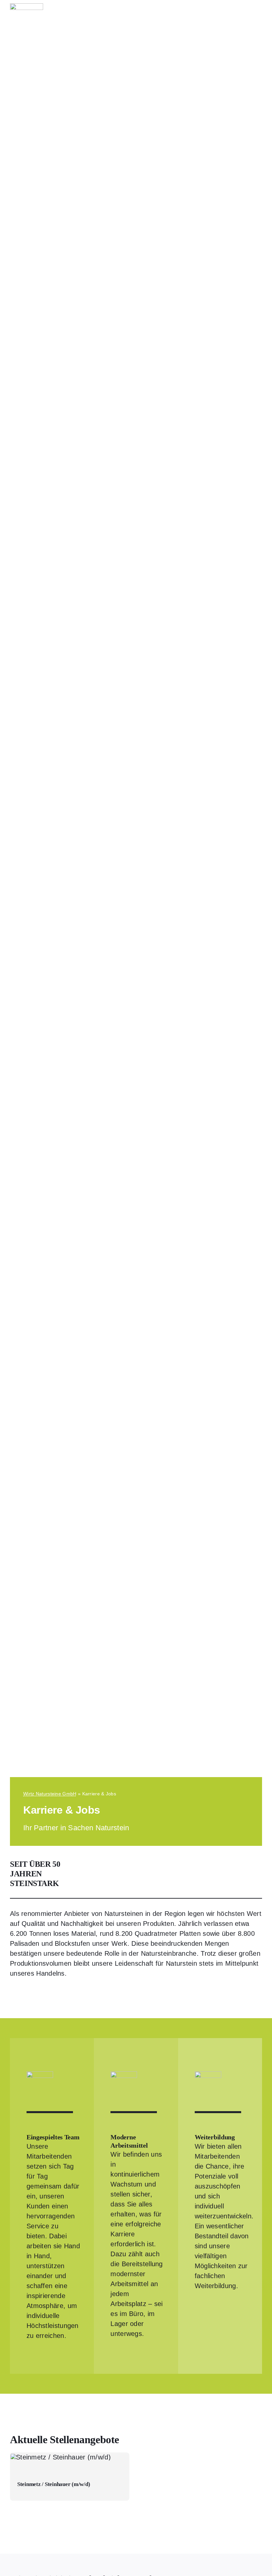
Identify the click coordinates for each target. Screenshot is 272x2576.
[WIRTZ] (27, 7)
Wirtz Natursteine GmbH (50, 1794)
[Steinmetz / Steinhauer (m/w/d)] (70, 2476)
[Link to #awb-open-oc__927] (259, 12)
